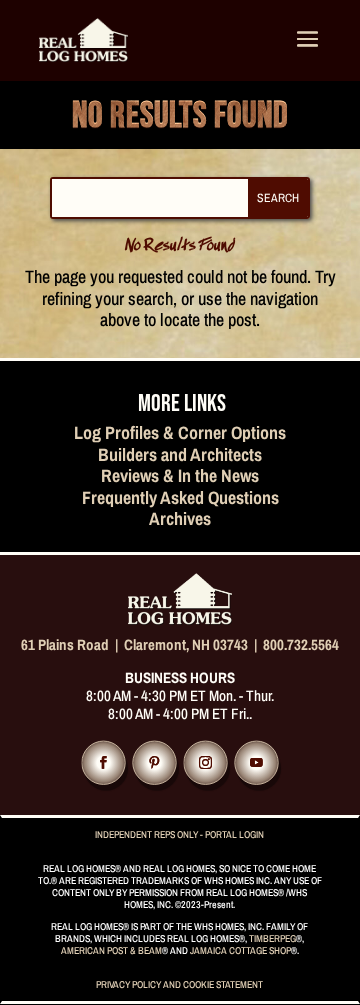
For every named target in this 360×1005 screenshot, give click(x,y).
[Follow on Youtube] (256, 763)
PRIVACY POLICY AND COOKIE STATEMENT (179, 984)
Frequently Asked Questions (180, 497)
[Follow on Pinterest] (154, 763)
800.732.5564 (301, 644)
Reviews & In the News (180, 475)
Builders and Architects (180, 454)
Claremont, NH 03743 (186, 644)
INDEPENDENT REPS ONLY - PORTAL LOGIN (179, 834)
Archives (180, 518)
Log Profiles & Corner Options (180, 432)
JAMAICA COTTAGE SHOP (240, 950)
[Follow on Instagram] (205, 763)
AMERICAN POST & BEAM (111, 950)
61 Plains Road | (72, 644)
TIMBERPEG (272, 938)
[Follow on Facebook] (103, 763)
